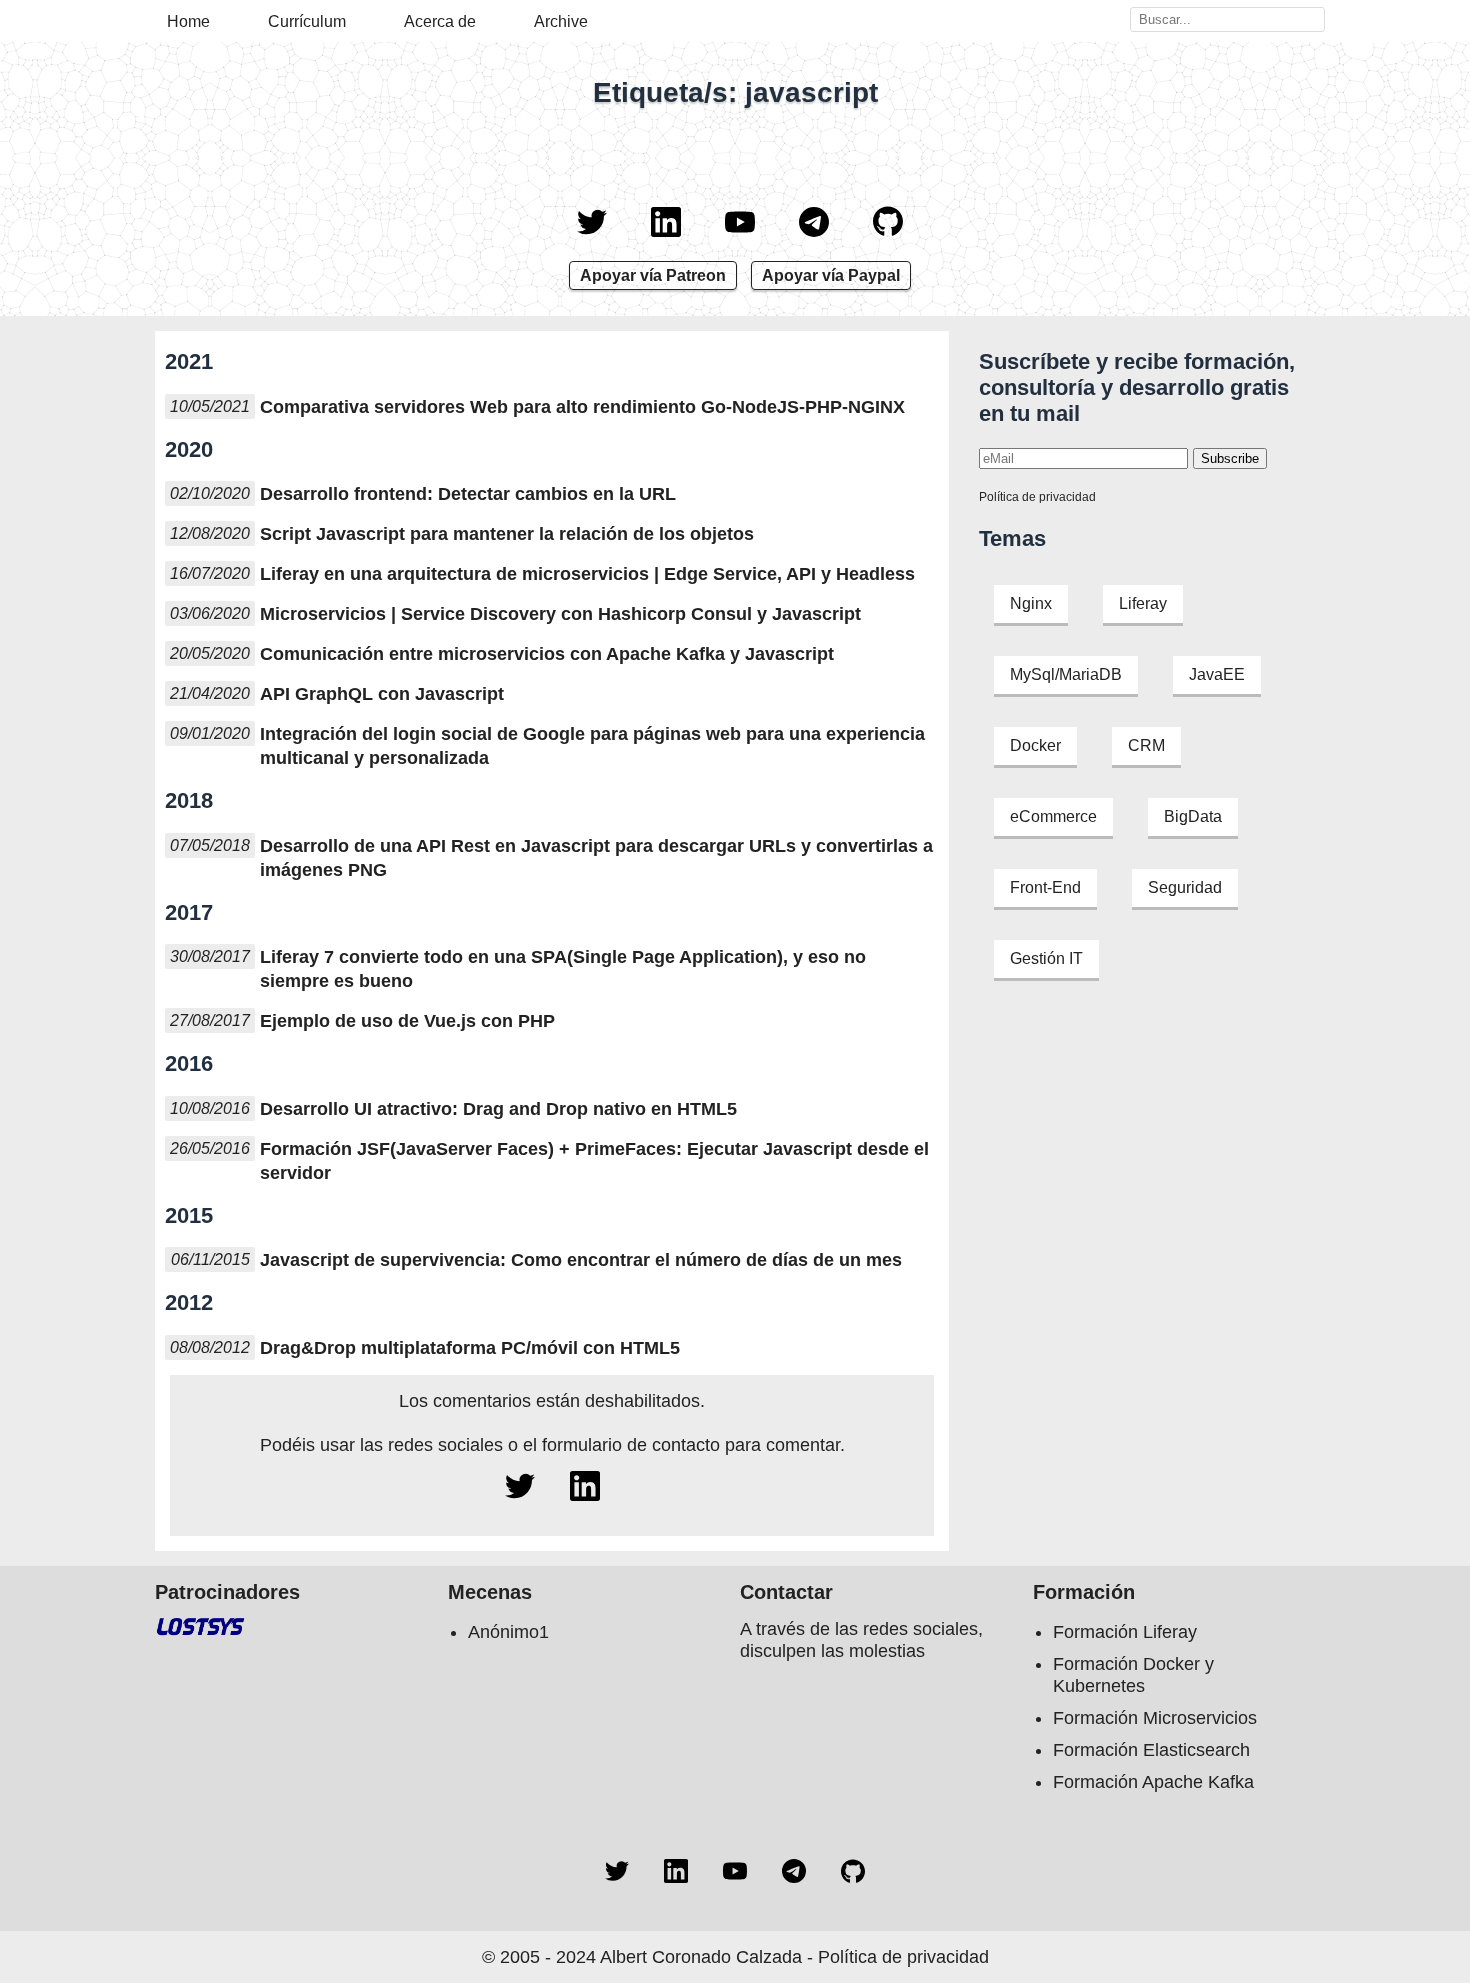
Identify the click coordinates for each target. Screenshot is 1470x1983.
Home (188, 21)
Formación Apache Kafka (1153, 1782)
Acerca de (440, 21)
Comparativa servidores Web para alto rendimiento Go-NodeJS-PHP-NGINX (582, 407)
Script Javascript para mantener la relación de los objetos (507, 534)
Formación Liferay (1125, 1632)
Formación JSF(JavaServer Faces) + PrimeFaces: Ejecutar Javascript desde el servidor (594, 1161)
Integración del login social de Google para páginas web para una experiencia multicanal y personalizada (592, 746)
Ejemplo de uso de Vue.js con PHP (407, 1021)
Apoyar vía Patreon (653, 275)
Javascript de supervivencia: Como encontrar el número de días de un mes (581, 1260)
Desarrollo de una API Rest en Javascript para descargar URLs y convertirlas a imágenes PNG (596, 858)
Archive (561, 21)
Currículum (307, 21)
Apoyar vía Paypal (831, 275)
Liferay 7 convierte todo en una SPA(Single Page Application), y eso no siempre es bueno (563, 969)
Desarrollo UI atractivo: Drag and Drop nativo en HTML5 (498, 1109)
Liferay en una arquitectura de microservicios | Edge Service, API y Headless (587, 574)
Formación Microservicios (1155, 1718)
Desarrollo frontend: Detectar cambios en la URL (468, 494)
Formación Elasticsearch (1151, 1750)
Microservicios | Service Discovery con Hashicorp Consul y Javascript (560, 614)
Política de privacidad (1037, 497)
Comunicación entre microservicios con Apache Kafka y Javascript (547, 654)
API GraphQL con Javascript (382, 694)
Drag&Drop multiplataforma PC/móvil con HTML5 (470, 1348)
